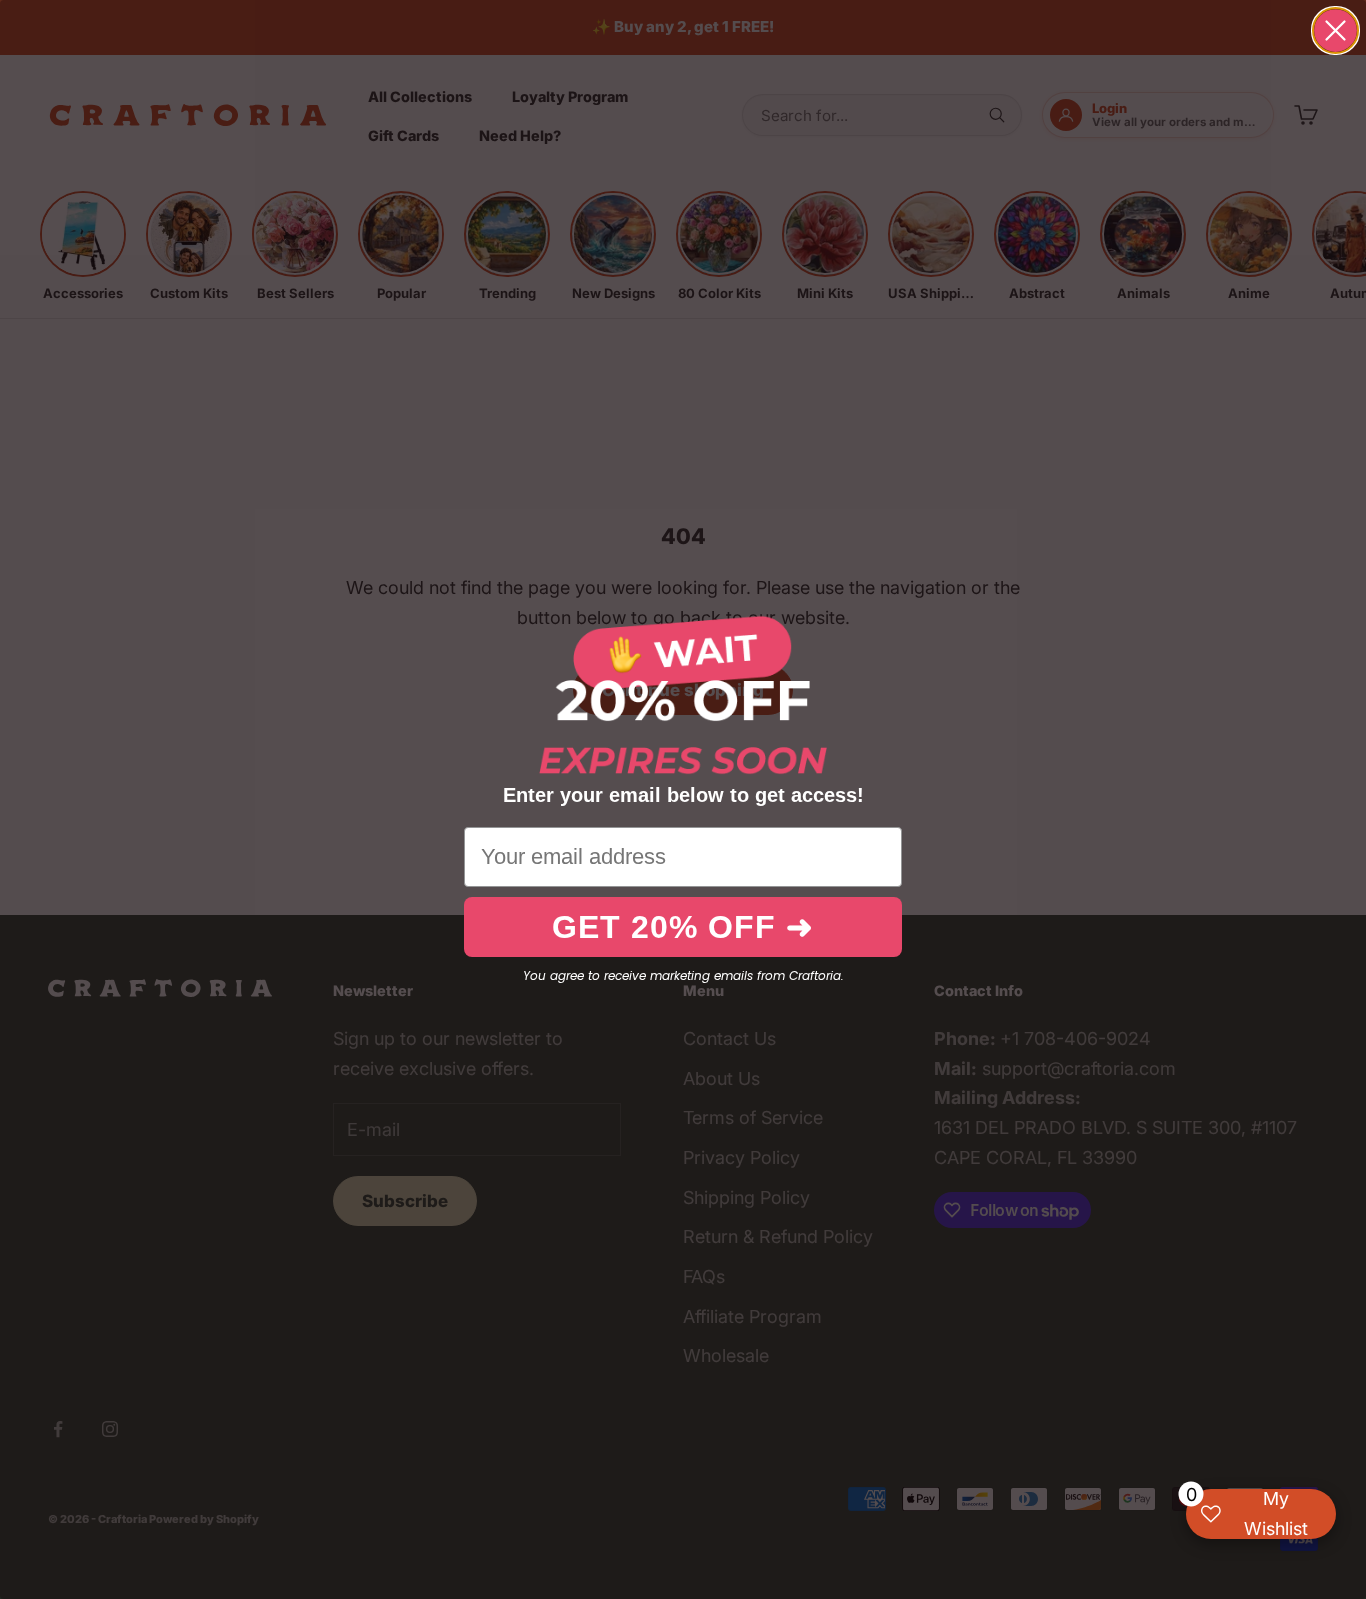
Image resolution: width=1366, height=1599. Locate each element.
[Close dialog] (1335, 30)
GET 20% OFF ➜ (683, 927)
